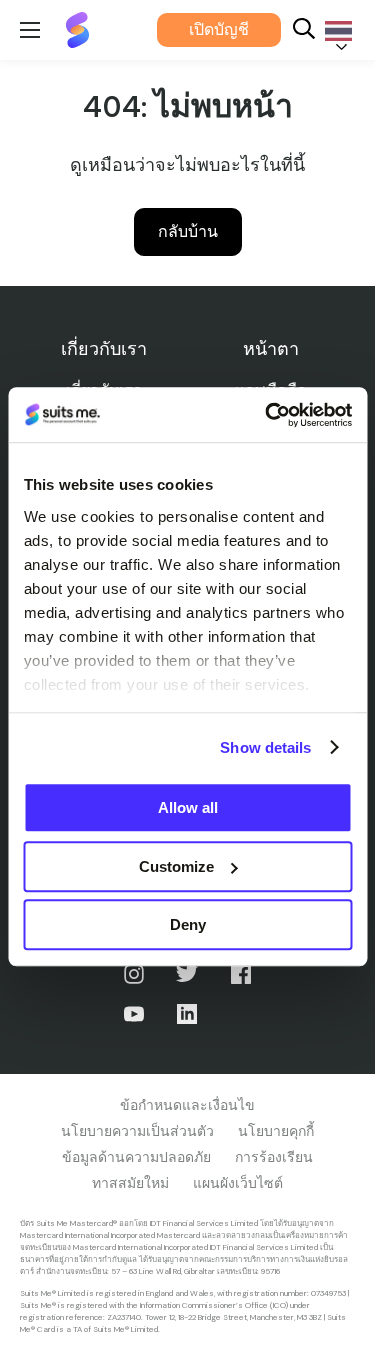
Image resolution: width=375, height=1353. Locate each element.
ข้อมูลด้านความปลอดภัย (136, 1157)
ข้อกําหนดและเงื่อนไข (187, 1105)
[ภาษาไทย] (335, 30)
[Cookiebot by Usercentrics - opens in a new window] (267, 415)
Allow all (188, 807)
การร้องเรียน (274, 1157)
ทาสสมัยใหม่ (130, 1183)
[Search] (304, 30)
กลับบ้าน (188, 231)
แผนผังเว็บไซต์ (238, 1183)
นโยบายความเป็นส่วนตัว (137, 1131)
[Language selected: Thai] (335, 30)
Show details (265, 747)
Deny (188, 924)
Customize (176, 866)
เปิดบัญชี (219, 29)
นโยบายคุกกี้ (276, 1131)
